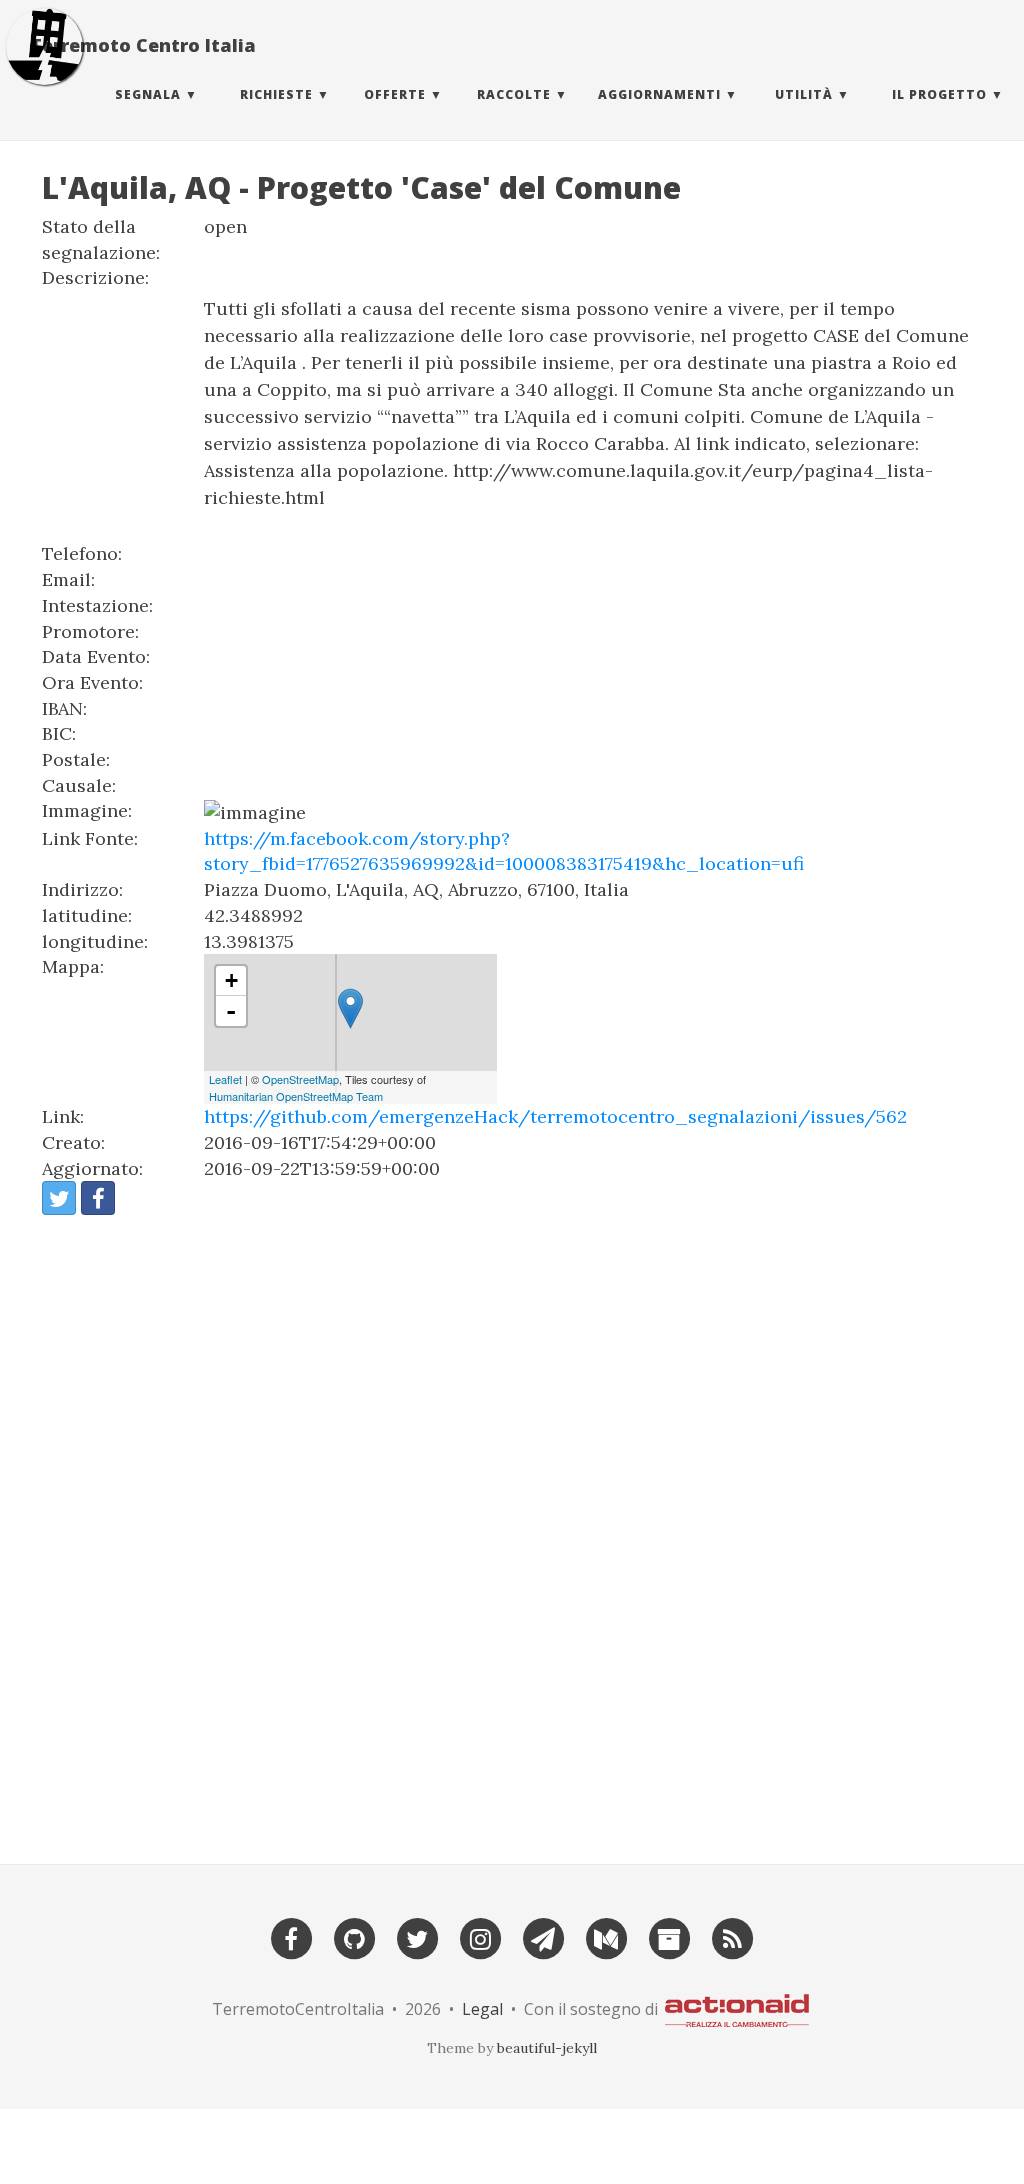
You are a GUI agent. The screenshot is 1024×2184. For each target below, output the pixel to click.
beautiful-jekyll (547, 2048)
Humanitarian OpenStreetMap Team (296, 1096)
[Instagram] (480, 1936)
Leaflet (225, 1079)
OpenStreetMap (300, 1079)
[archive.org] (669, 1936)
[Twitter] (417, 1936)
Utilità (804, 94)
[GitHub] (354, 1936)
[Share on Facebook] (98, 1198)
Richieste (276, 94)
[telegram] (543, 1936)
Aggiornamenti (659, 94)
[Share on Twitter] (59, 1198)
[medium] (606, 1936)
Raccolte (514, 94)
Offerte (395, 94)
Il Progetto (939, 94)
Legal (482, 2008)
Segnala (148, 94)
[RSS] (732, 1936)
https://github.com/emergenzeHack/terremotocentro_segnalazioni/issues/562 (555, 1116)
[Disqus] (512, 1531)
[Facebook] (291, 1936)
